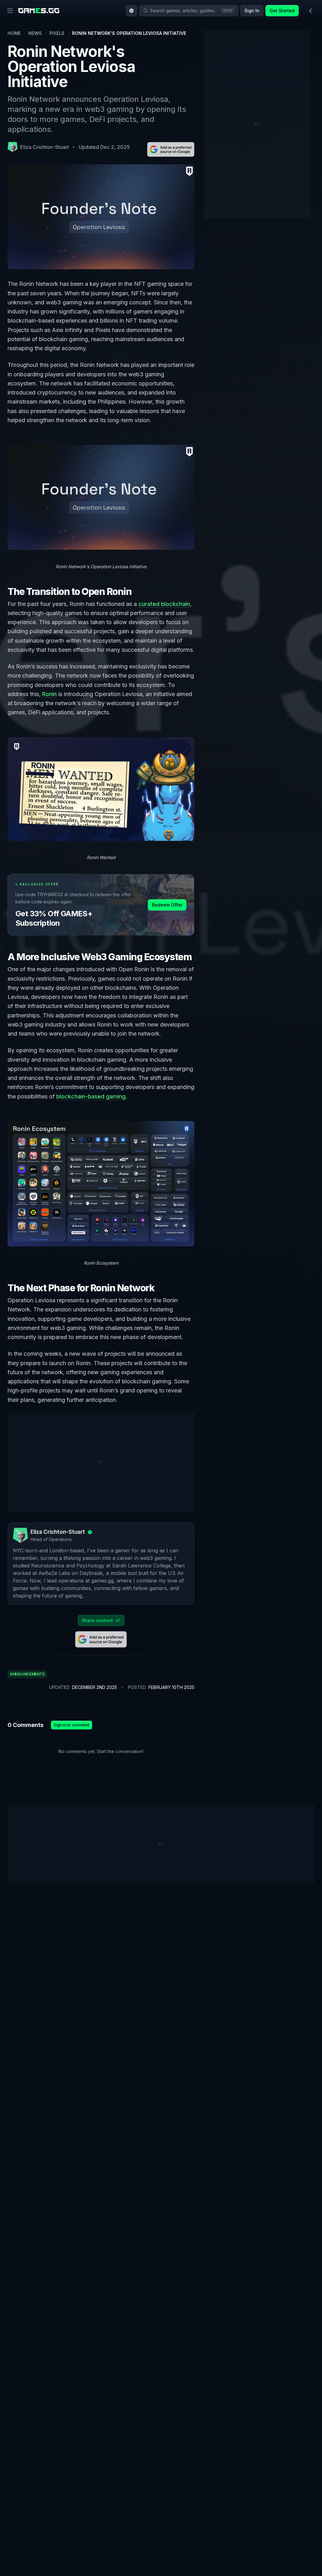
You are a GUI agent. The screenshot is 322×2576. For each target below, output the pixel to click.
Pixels (57, 33)
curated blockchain (164, 604)
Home (14, 33)
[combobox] (131, 11)
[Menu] (10, 11)
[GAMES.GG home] (39, 11)
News (35, 33)
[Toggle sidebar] (311, 11)
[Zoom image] (101, 497)
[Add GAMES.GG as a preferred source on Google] (171, 149)
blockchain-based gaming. (92, 1096)
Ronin (49, 694)
